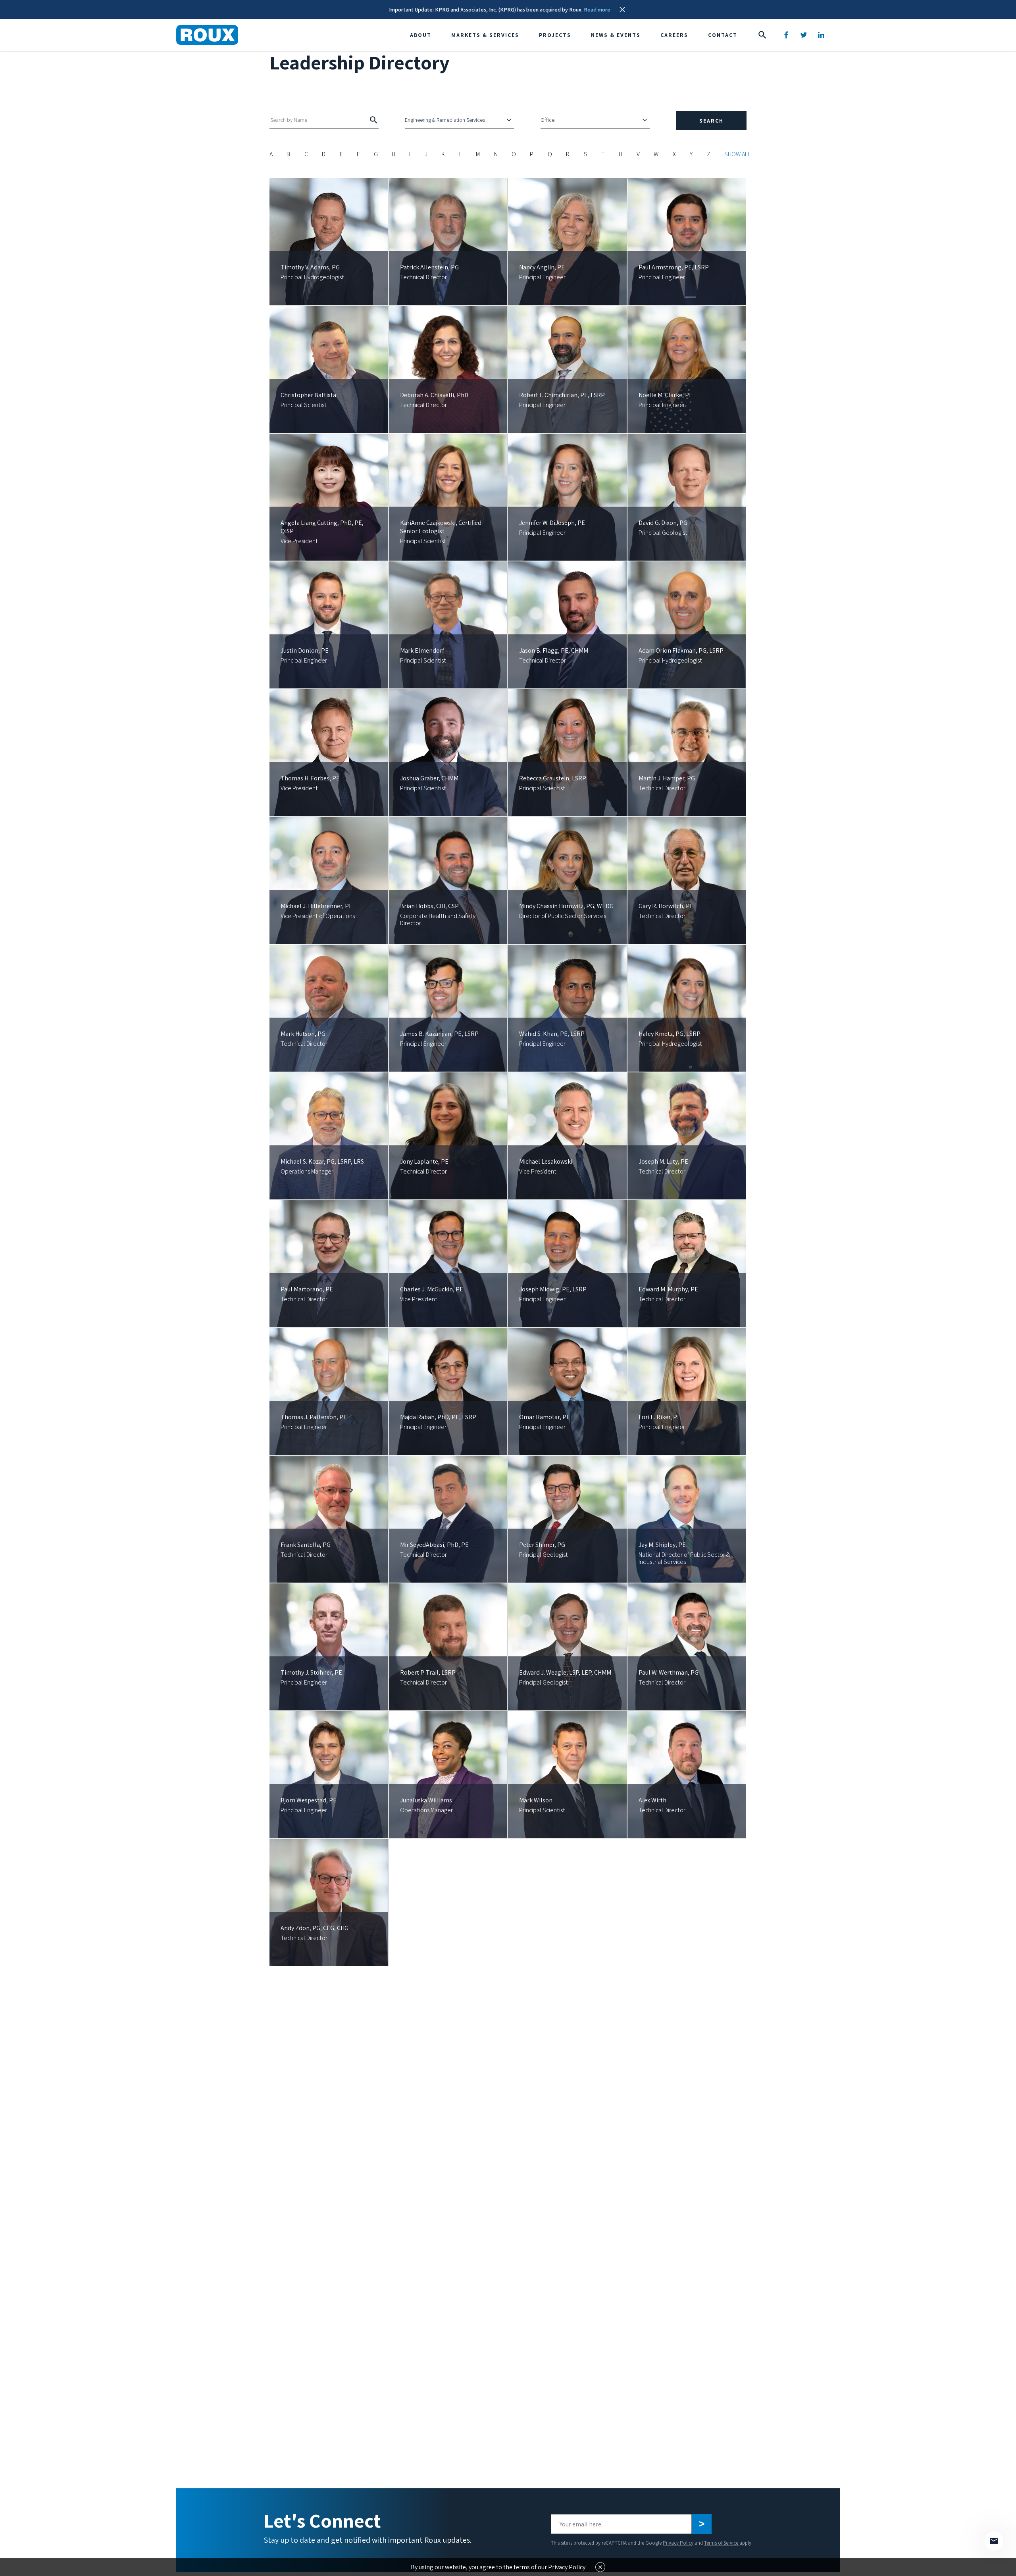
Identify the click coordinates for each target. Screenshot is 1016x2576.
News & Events (616, 35)
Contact (723, 35)
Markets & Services (485, 35)
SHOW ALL (737, 154)
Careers (674, 35)
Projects (555, 35)
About (421, 35)
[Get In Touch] (994, 2541)
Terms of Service (722, 2543)
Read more (597, 10)
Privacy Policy (678, 2543)
